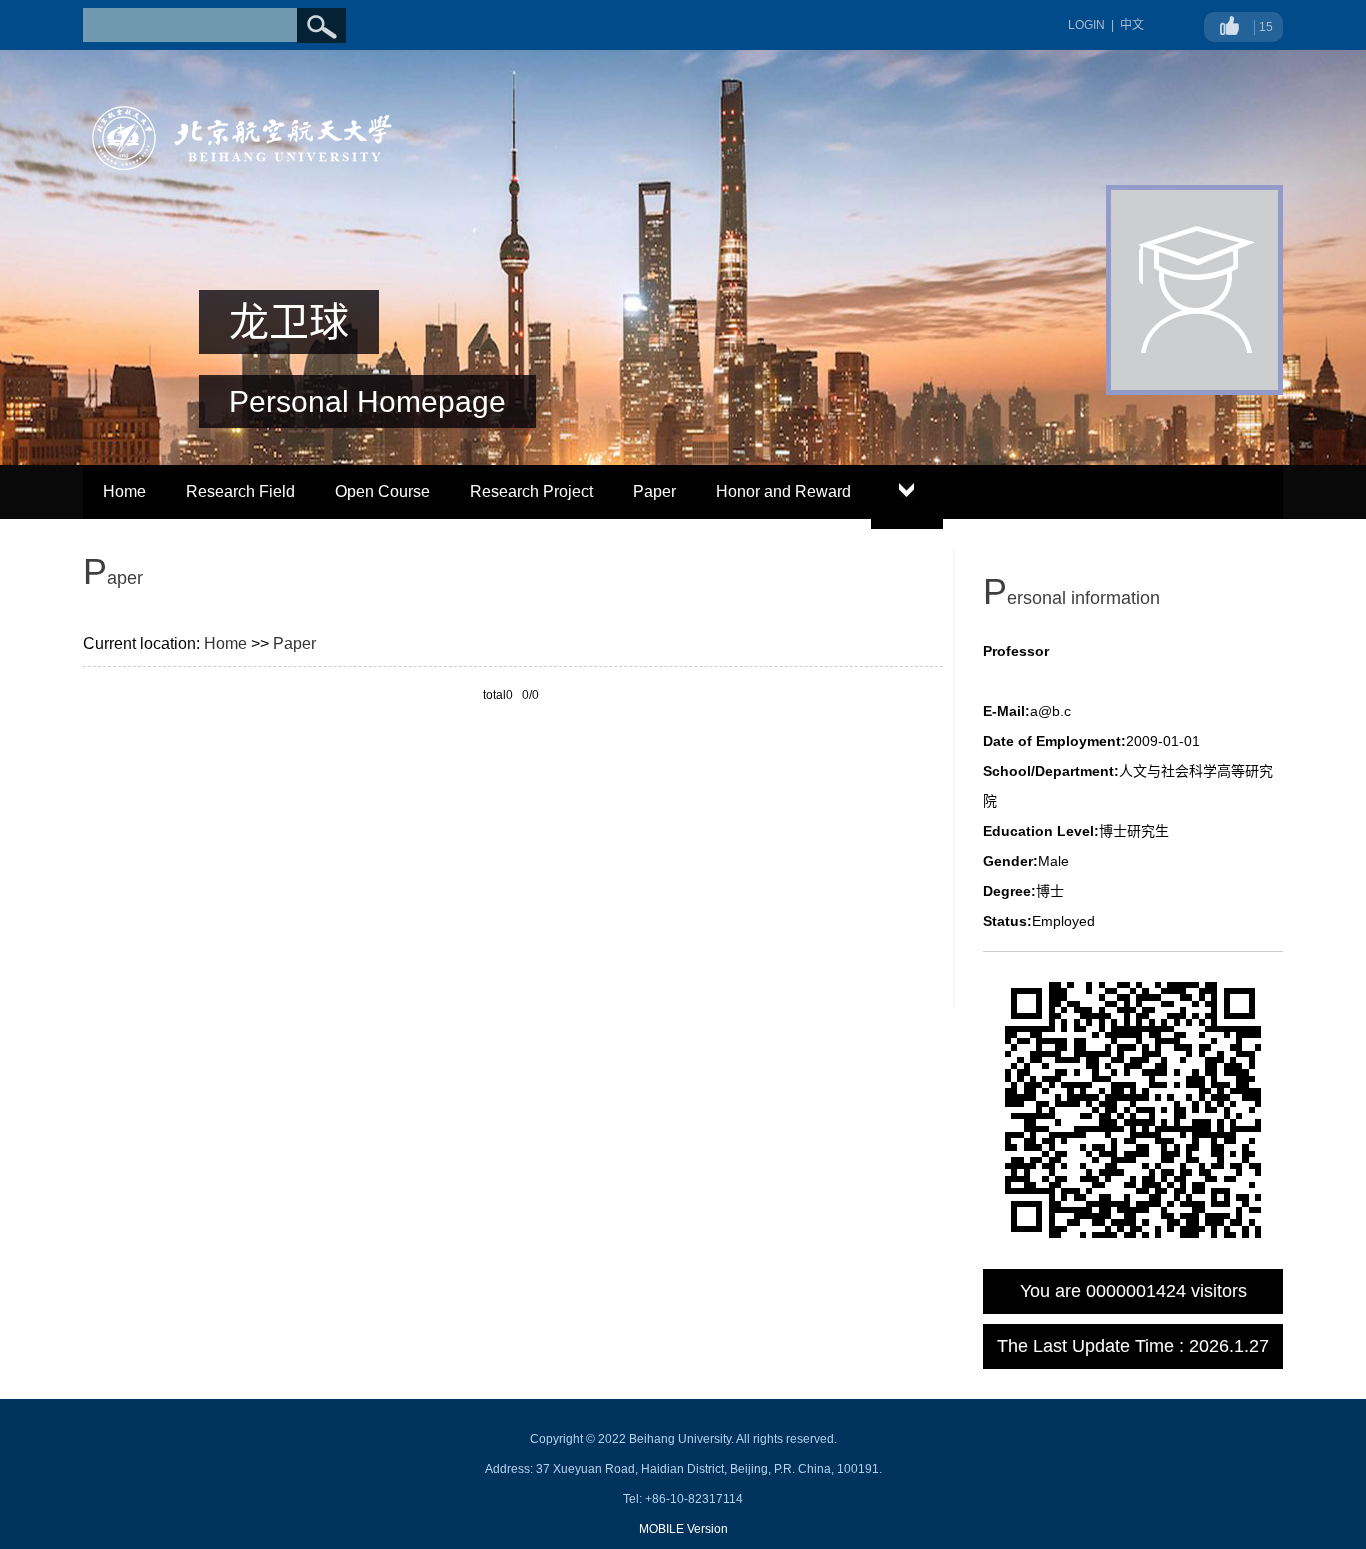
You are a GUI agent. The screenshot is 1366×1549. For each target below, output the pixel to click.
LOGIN (1086, 25)
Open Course (382, 491)
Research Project (531, 491)
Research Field (240, 491)
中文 (1132, 25)
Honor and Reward (783, 491)
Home (124, 491)
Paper (654, 491)
